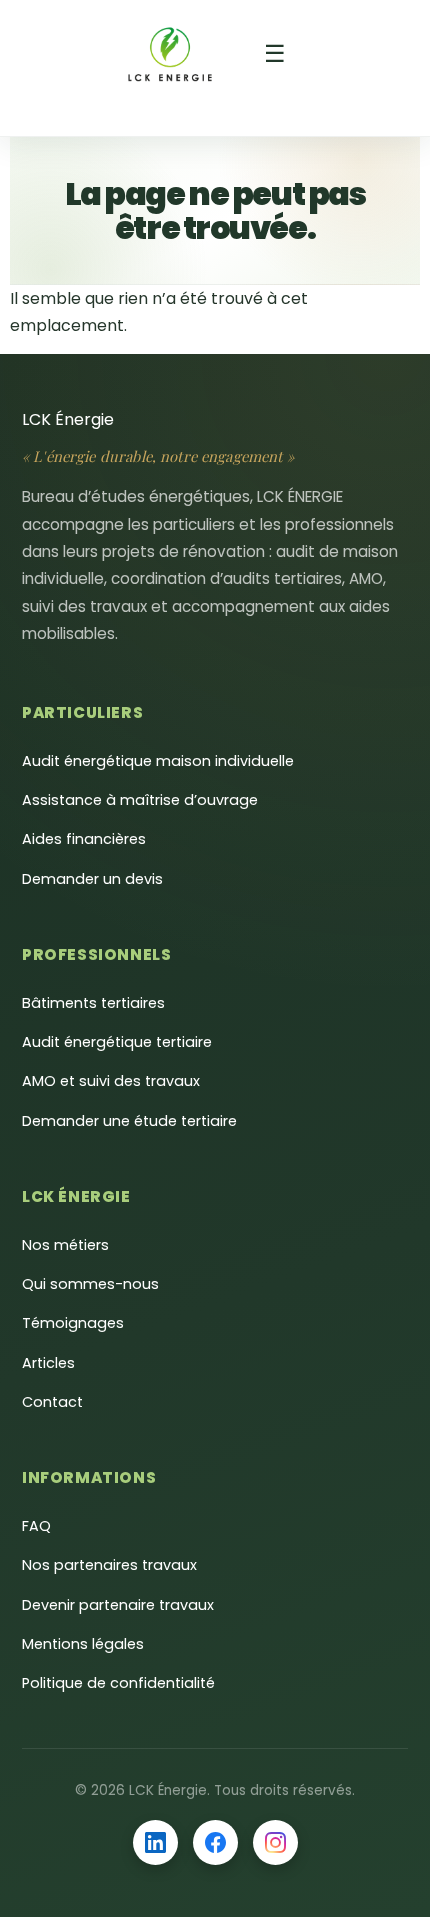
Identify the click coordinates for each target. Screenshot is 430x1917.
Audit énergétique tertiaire (117, 1042)
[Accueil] (170, 54)
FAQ (36, 1526)
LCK (68, 419)
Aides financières (84, 839)
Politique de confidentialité (118, 1683)
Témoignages (73, 1323)
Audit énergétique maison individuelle (158, 761)
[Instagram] (275, 1842)
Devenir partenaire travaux (118, 1605)
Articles (48, 1363)
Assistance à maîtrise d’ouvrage (140, 800)
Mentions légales (83, 1644)
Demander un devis (92, 879)
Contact (52, 1402)
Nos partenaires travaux (109, 1565)
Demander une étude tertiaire (129, 1121)
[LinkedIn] (155, 1842)
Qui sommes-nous (90, 1284)
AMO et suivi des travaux (111, 1081)
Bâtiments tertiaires (93, 1003)
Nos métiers (65, 1245)
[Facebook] (215, 1842)
